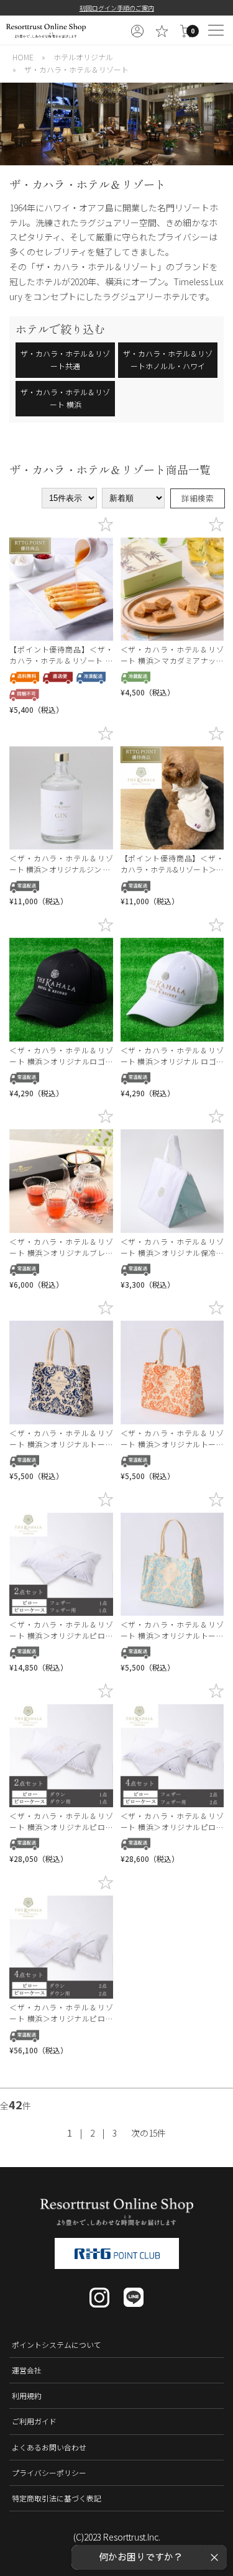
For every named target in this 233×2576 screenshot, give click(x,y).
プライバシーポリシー (49, 2473)
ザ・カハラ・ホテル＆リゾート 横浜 (65, 398)
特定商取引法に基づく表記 (57, 2498)
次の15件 (148, 2133)
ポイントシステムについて (57, 2345)
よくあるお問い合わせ (49, 2447)
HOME (23, 57)
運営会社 (27, 2370)
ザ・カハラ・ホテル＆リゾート (76, 69)
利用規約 (27, 2395)
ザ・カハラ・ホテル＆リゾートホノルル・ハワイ (168, 360)
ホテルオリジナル (83, 57)
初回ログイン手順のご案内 (117, 8)
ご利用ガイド (34, 2421)
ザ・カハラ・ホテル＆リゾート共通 (65, 360)
